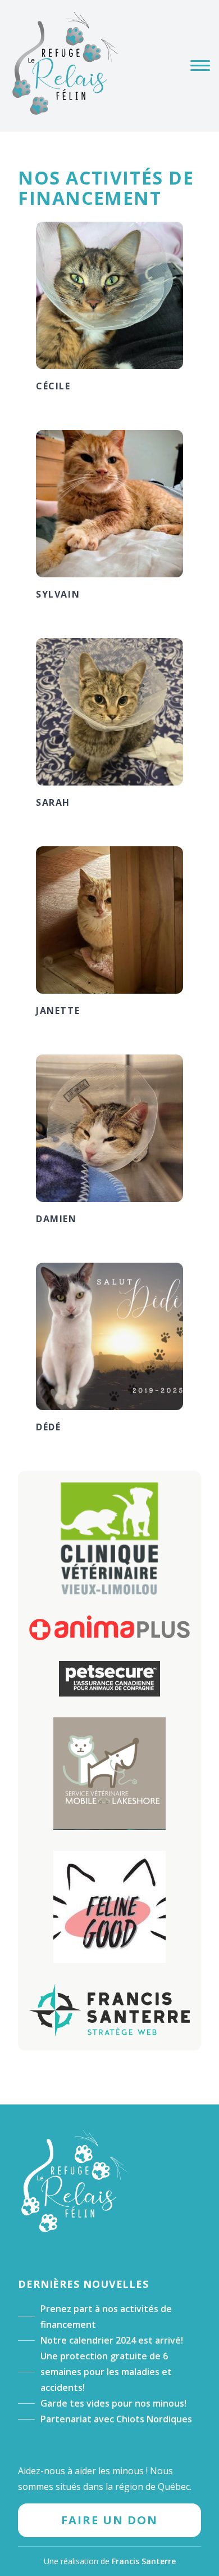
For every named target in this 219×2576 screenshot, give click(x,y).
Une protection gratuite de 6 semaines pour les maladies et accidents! (106, 2372)
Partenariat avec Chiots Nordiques (116, 2419)
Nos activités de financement (106, 188)
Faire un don (109, 2520)
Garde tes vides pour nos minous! (113, 2403)
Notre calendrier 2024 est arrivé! (112, 2340)
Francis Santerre (144, 2561)
